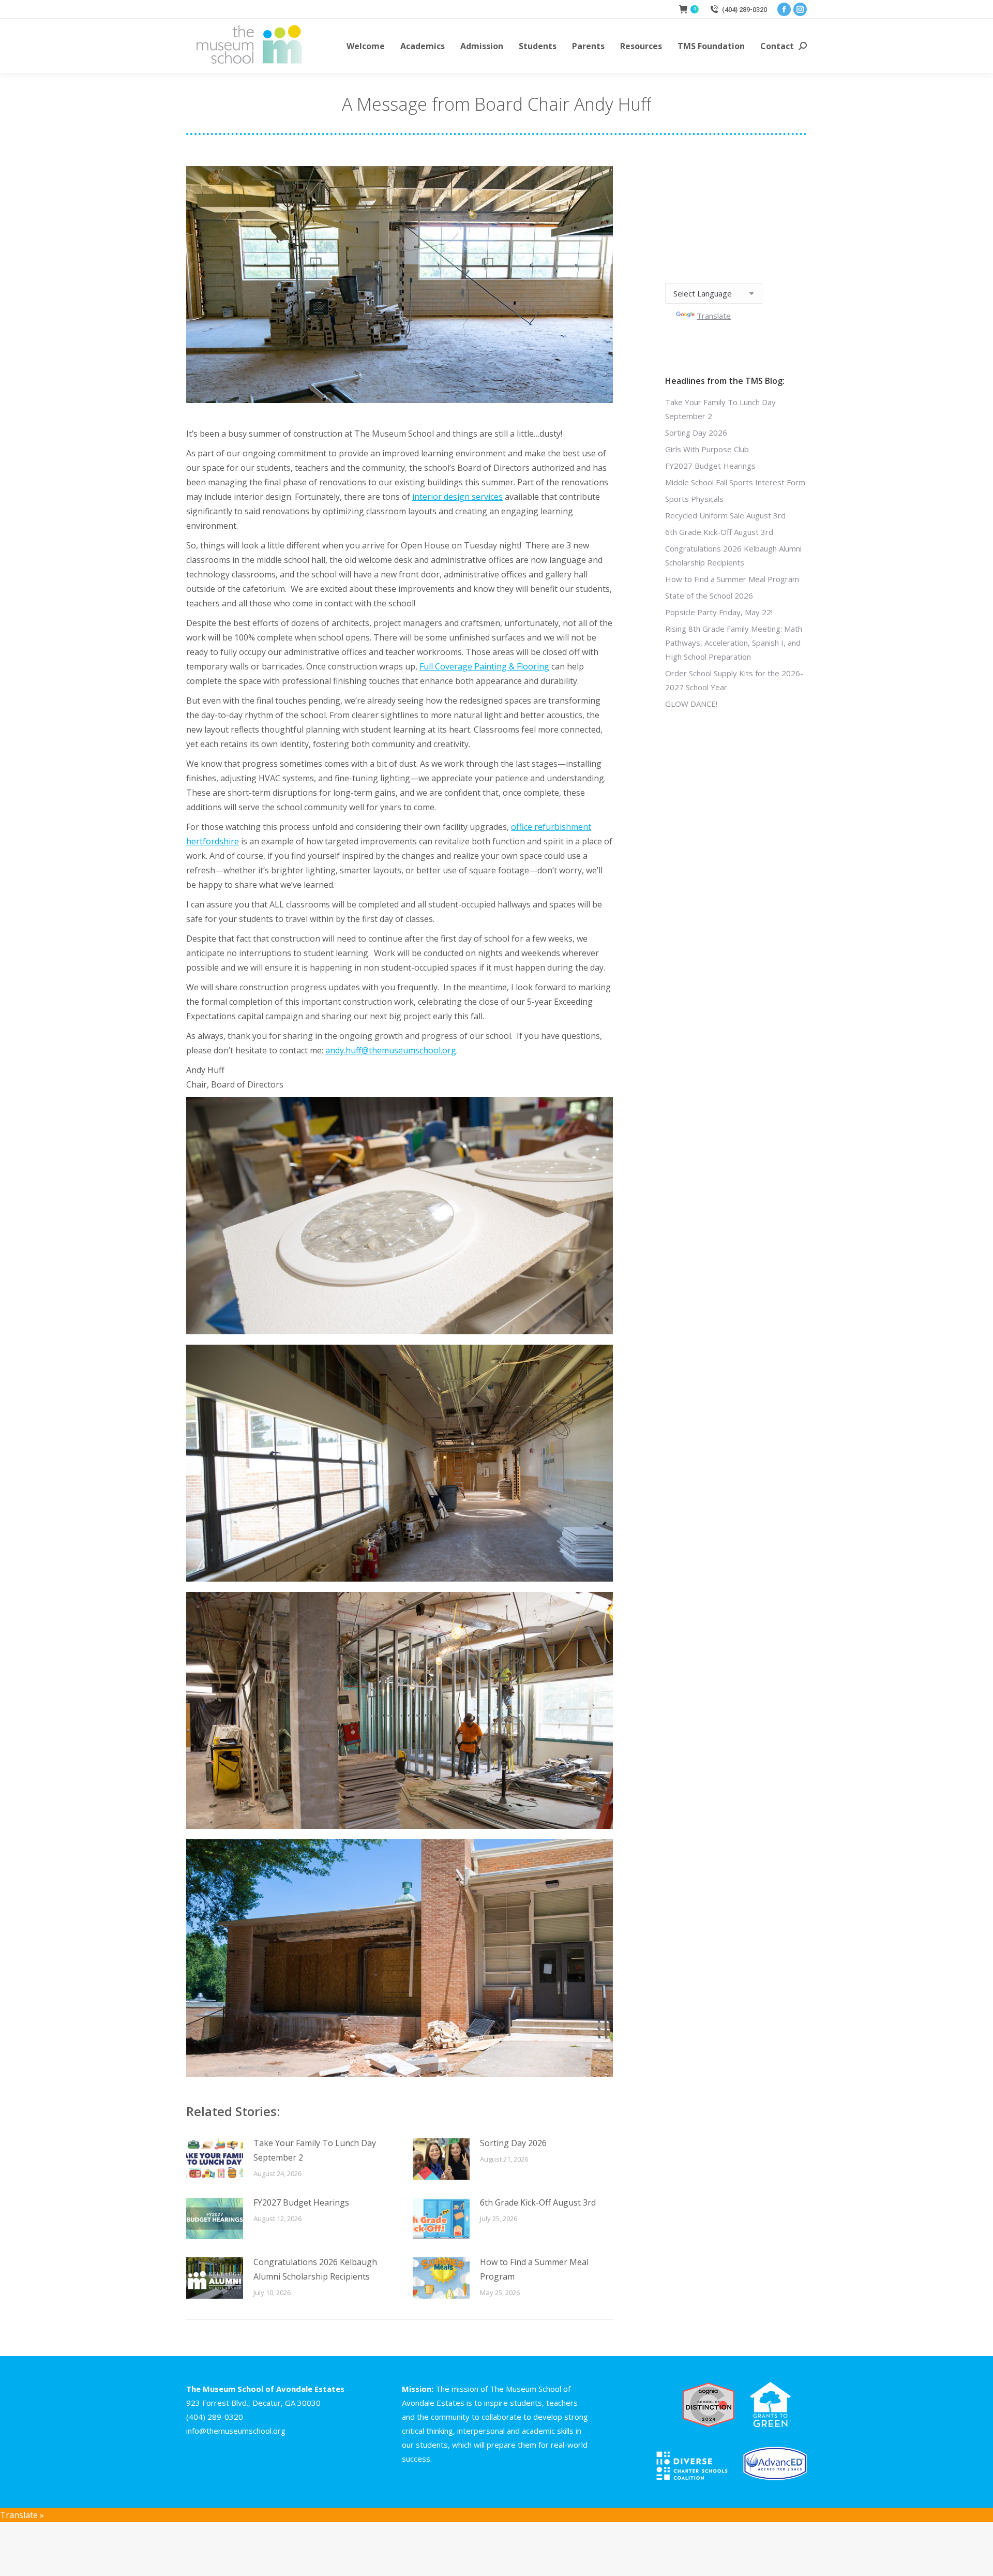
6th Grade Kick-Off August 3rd (538, 2202)
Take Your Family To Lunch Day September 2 (315, 2150)
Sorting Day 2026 (513, 2143)
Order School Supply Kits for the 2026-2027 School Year (734, 680)
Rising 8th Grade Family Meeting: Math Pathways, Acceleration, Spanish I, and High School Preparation (734, 643)
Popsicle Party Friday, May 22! (719, 612)
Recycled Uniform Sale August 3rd (725, 515)
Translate (714, 316)
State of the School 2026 (709, 595)
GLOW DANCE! (691, 704)
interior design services (457, 497)
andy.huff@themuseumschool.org (391, 1050)
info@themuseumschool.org (236, 2431)
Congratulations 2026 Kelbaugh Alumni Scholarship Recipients (315, 2269)
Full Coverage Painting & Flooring (484, 666)
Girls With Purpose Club (707, 449)
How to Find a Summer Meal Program (534, 2269)
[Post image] (215, 2159)
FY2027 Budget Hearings (301, 2202)
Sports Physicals (694, 499)
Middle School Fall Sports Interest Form (735, 482)
